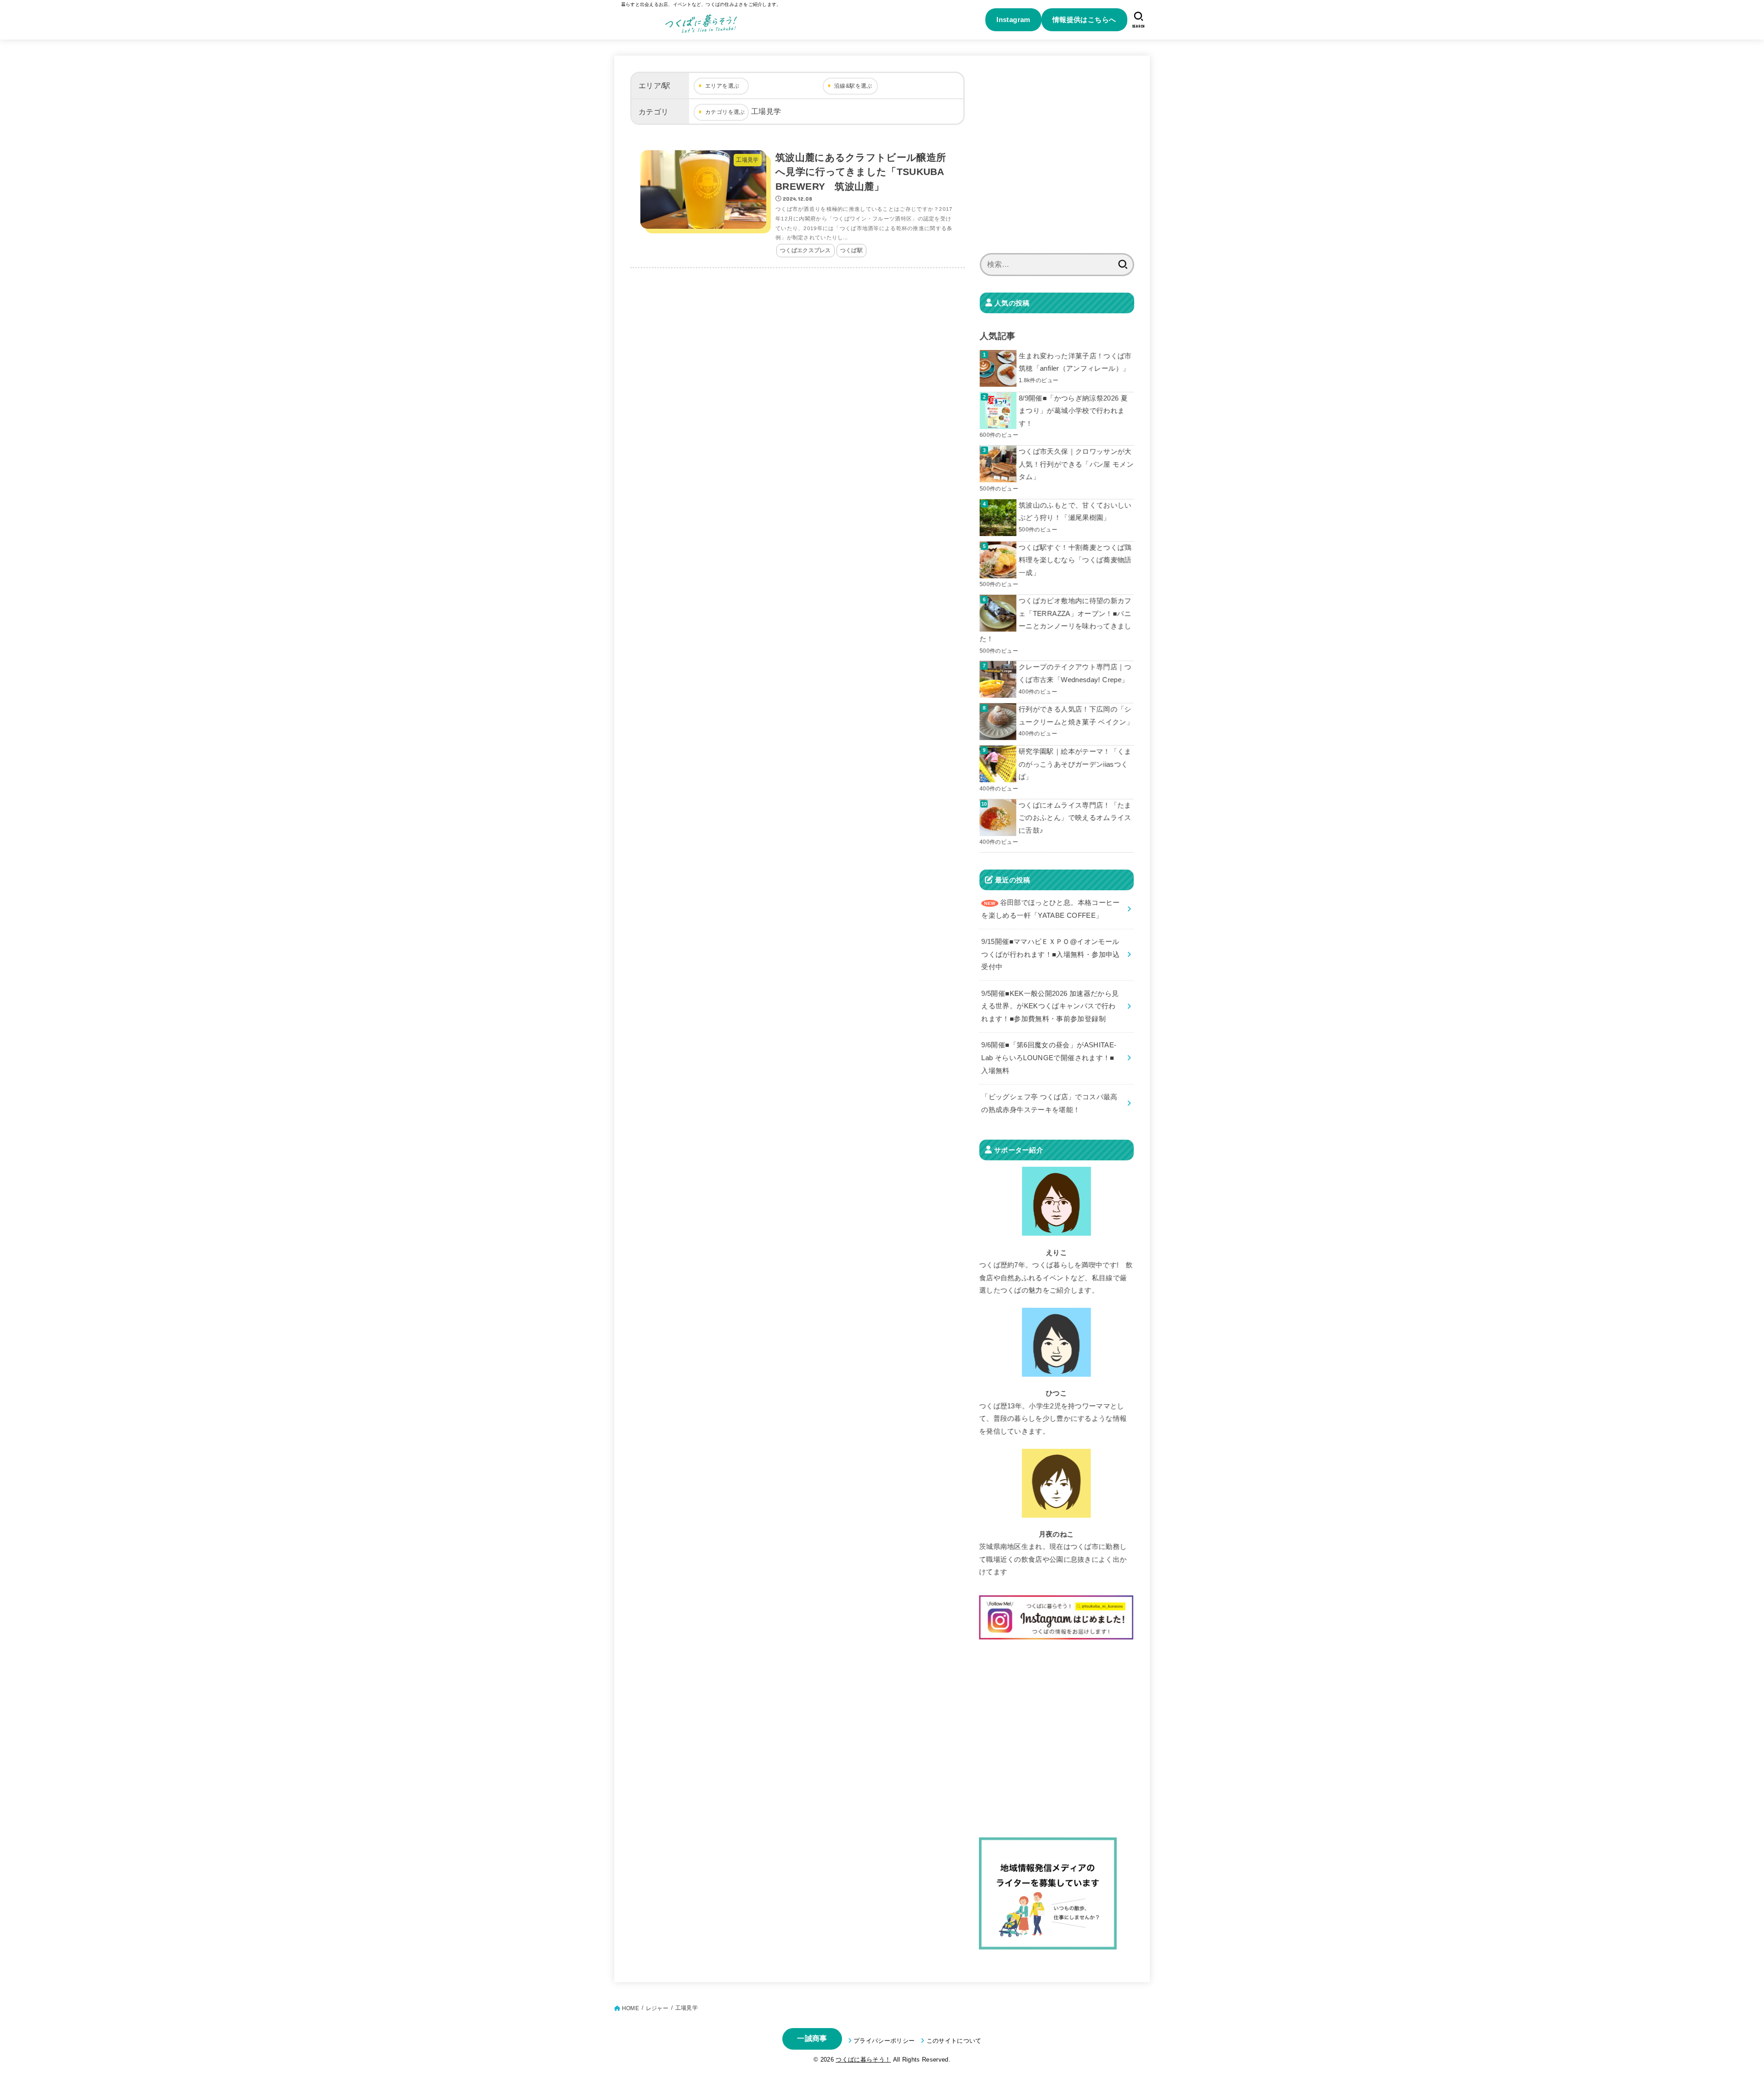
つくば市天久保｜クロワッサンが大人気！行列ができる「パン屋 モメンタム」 (1076, 464)
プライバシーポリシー (884, 2041)
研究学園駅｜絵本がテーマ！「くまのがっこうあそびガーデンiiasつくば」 (1075, 764)
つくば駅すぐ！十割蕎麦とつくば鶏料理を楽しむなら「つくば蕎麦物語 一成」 (1075, 560)
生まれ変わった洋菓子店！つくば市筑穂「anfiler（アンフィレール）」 (1075, 362)
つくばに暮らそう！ (863, 2060)
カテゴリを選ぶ (725, 112)
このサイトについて (954, 2041)
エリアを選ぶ (722, 86)
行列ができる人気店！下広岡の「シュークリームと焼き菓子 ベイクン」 (1076, 716)
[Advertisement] (1057, 160)
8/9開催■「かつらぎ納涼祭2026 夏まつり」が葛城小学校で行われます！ (1073, 411)
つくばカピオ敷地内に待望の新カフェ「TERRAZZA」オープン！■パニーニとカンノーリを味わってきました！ (1055, 620)
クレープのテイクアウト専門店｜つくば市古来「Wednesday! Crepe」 (1075, 673)
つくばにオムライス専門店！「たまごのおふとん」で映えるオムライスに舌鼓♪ (1075, 818)
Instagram (1013, 20)
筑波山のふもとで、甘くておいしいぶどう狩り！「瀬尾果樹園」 (1075, 512)
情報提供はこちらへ (1084, 20)
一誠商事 (812, 2038)
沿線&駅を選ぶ (853, 86)
